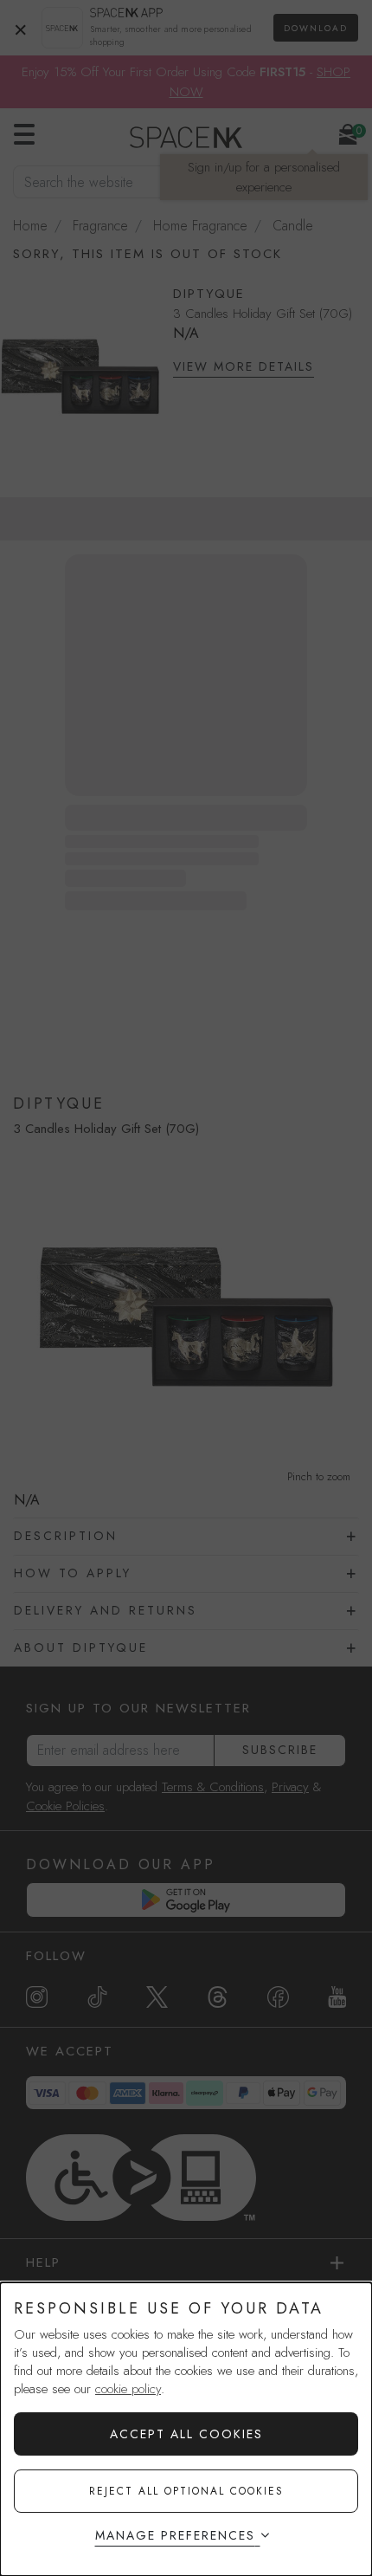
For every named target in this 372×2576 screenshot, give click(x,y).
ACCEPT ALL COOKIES (186, 2434)
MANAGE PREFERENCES (175, 2535)
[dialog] (186, 2429)
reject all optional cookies (186, 2491)
